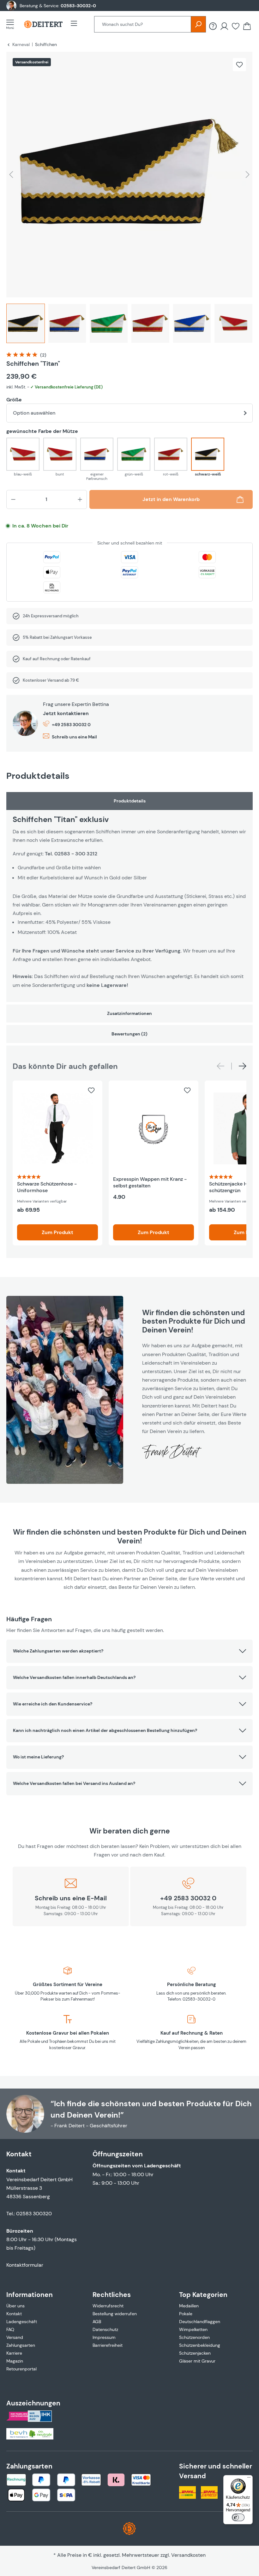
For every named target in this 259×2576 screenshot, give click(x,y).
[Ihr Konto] (224, 26)
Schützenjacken (195, 2353)
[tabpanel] (129, 897)
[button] (129, 1651)
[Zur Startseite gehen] (43, 24)
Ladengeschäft (22, 2322)
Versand (15, 2337)
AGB (97, 2322)
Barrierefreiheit (108, 2345)
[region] (129, 199)
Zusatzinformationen (129, 1013)
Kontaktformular (25, 2265)
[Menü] (12, 24)
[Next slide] (243, 1066)
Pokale (186, 2314)
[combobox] (143, 24)
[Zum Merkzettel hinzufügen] (239, 65)
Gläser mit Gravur (197, 2361)
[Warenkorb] (247, 26)
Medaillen (189, 2306)
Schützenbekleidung (200, 2345)
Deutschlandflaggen (200, 2322)
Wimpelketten (193, 2329)
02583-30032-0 (78, 6)
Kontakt (14, 2314)
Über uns (15, 2306)
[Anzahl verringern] (13, 499)
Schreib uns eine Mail (74, 737)
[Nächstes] (248, 175)
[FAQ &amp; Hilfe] (213, 26)
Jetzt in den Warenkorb (171, 499)
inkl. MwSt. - (54, 387)
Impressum (104, 2337)
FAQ (10, 2329)
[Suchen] (198, 24)
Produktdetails (130, 801)
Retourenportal (21, 2369)
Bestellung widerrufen (115, 2314)
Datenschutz (105, 2329)
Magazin (15, 2361)
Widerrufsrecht (108, 2306)
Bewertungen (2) (129, 1034)
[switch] (238, 2517)
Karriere (14, 2353)
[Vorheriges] (11, 175)
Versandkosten (188, 2555)
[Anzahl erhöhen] (80, 499)
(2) (43, 355)
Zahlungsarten (21, 2345)
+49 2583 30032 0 (71, 725)
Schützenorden (194, 2337)
